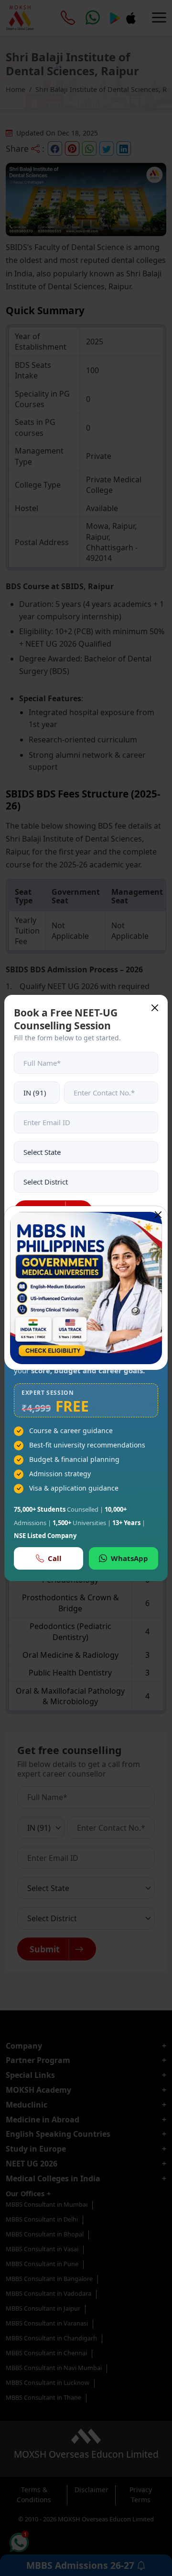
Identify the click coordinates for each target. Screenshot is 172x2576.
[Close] (158, 1215)
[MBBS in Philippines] (86, 1288)
